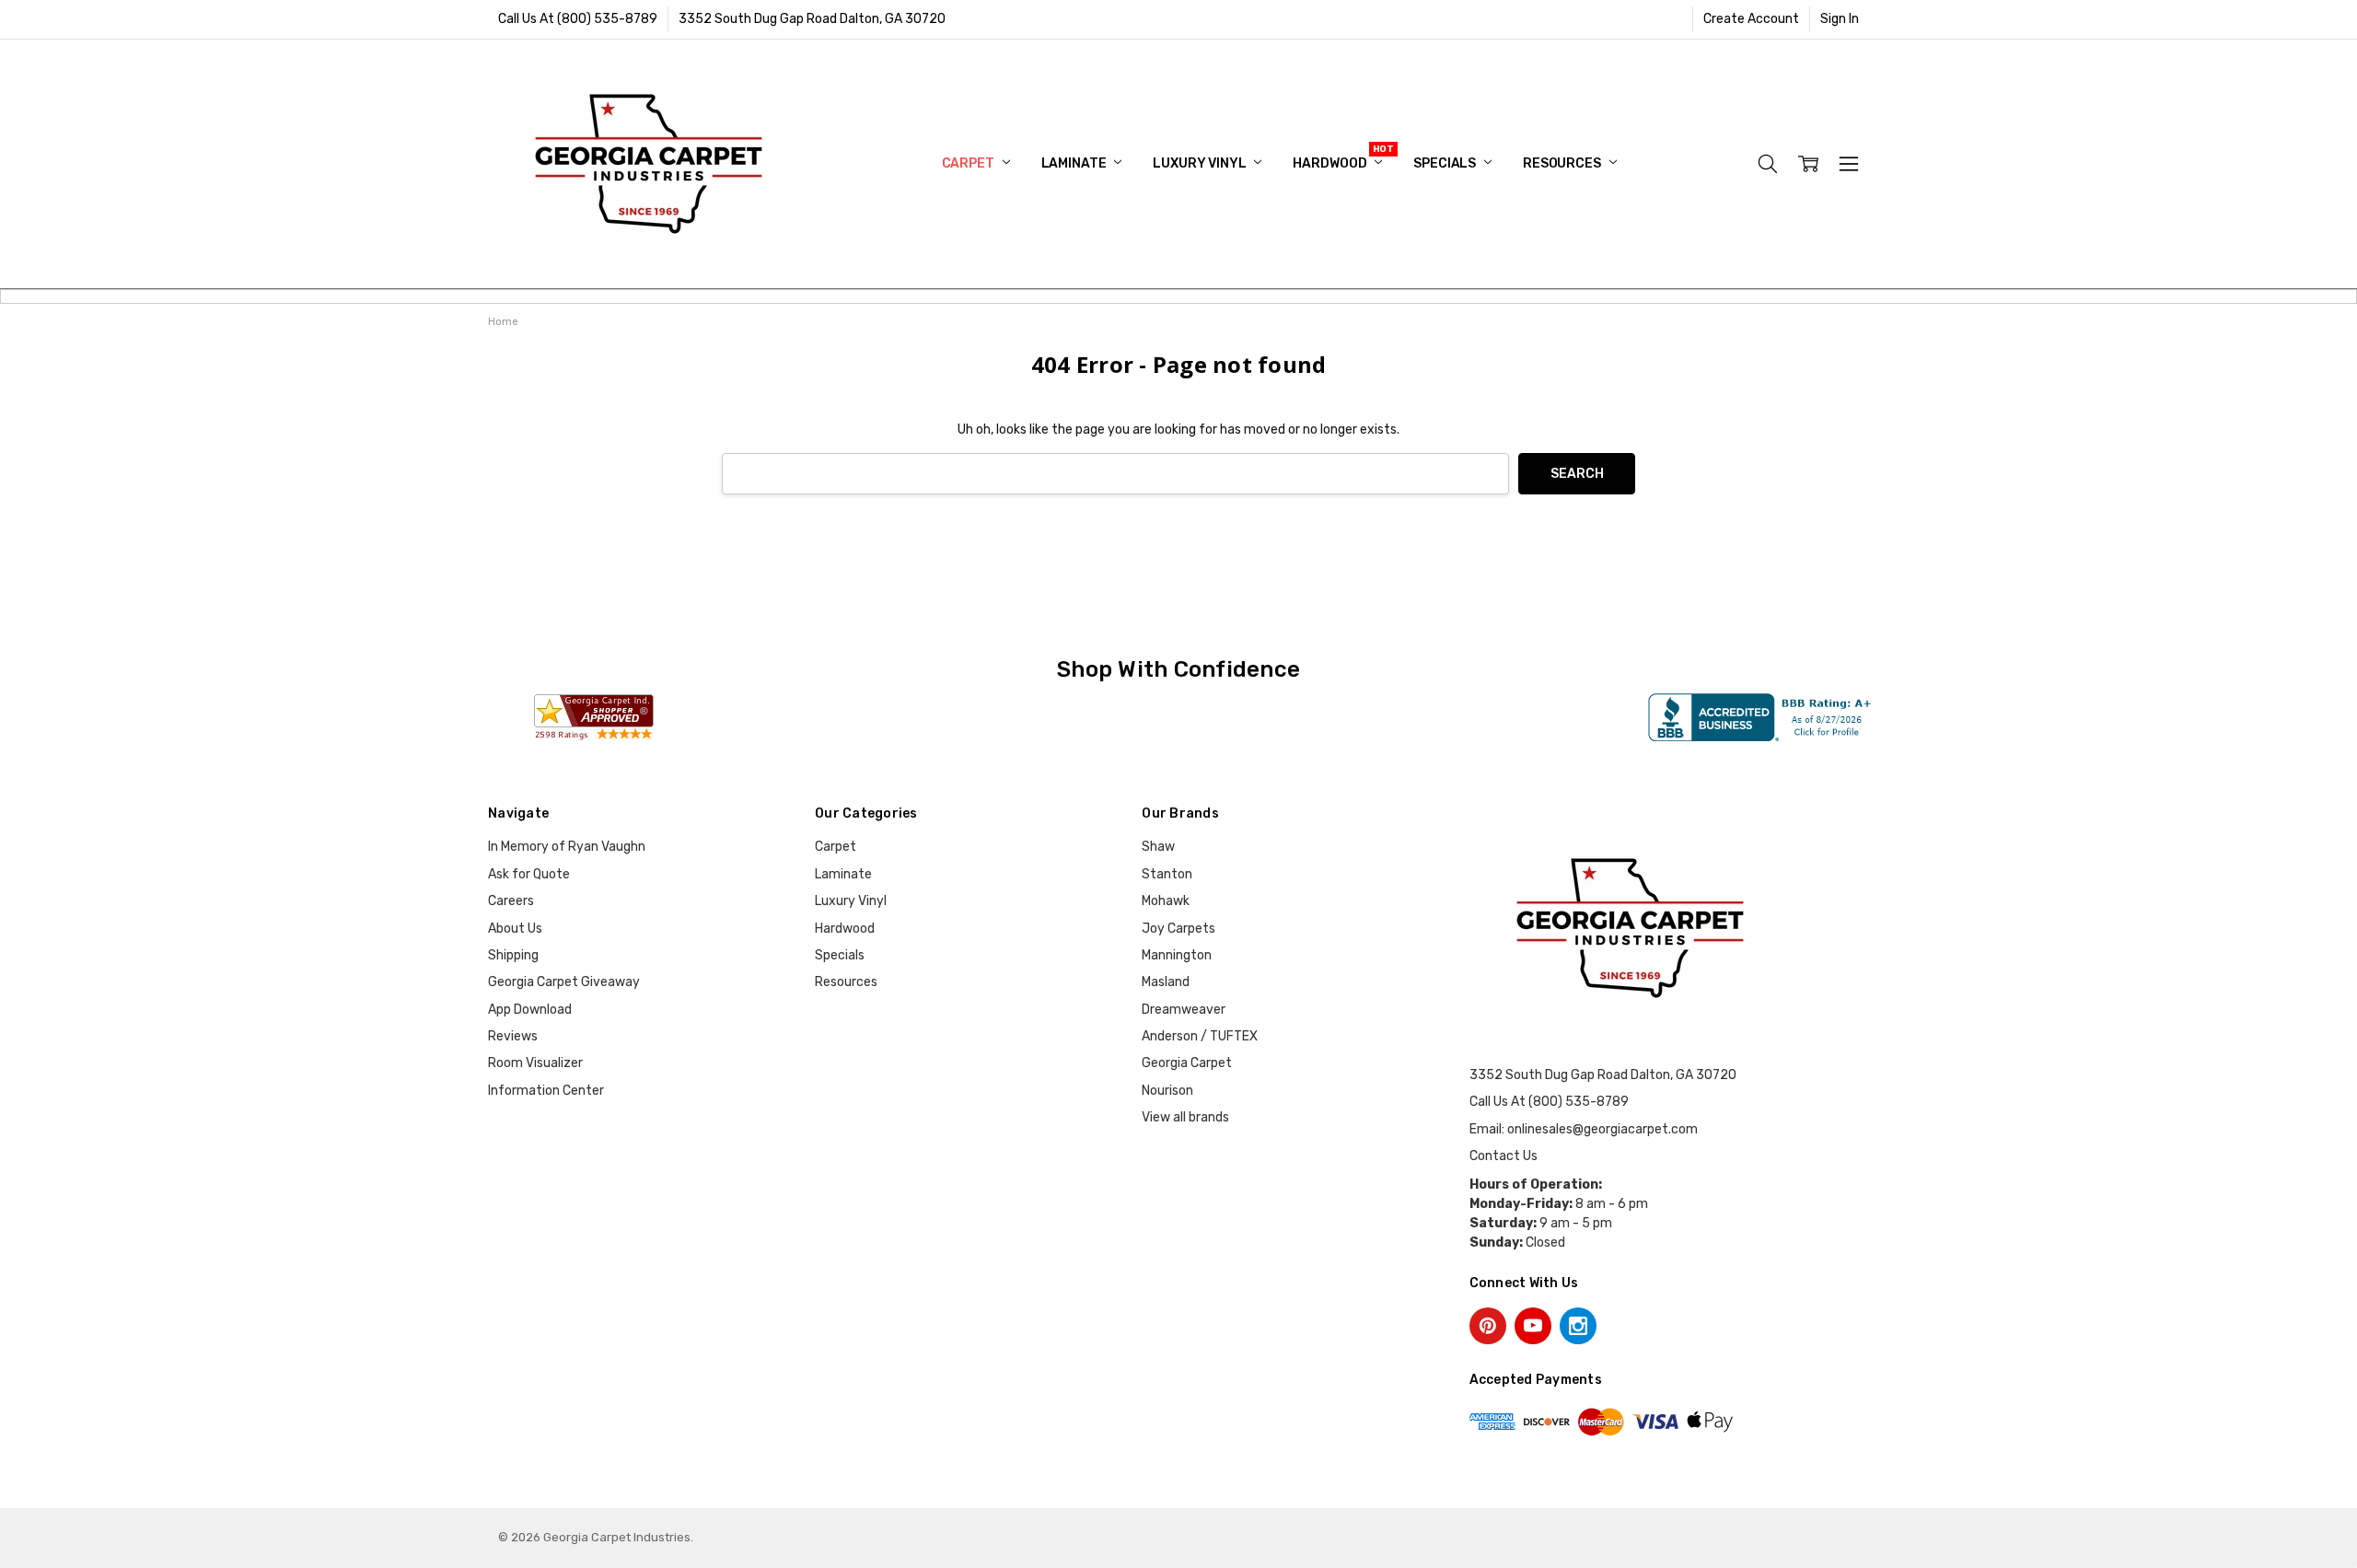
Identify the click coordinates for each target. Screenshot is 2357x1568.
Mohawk (1166, 901)
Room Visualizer (535, 1063)
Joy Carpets (1178, 929)
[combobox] (1115, 474)
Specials (1446, 163)
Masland (1166, 982)
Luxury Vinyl (1201, 163)
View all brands (1185, 1117)
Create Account (1751, 19)
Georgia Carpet (1187, 1063)
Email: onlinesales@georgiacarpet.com (1584, 1129)
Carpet (970, 163)
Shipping (513, 955)
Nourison (1167, 1091)
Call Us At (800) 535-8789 (578, 19)
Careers (511, 901)
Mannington (1177, 955)
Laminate (1075, 163)
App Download (530, 1010)
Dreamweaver (1184, 1010)
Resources (1563, 163)
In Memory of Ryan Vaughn (567, 847)
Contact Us (1504, 1156)
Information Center (546, 1091)
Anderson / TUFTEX (1200, 1036)
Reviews (513, 1036)
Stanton (1167, 874)
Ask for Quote (529, 874)
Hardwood (1331, 163)
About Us (515, 929)
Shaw (1158, 847)
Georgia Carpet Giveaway (564, 982)
